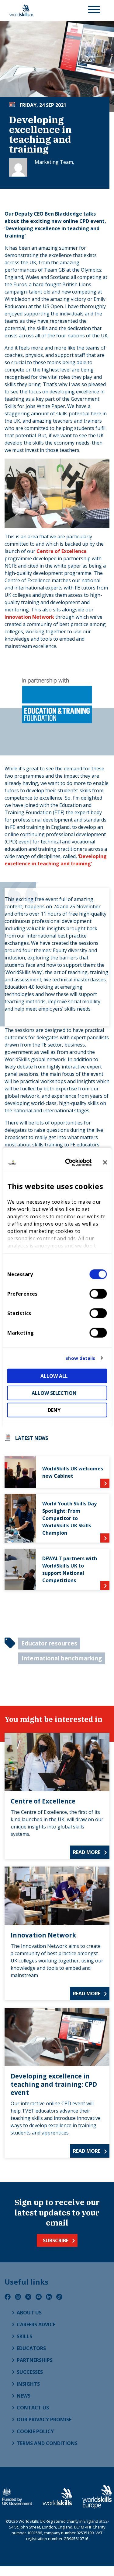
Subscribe (56, 2240)
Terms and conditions (47, 2443)
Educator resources (49, 1643)
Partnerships (35, 2360)
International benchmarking (62, 1658)
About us (29, 2313)
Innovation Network (29, 617)
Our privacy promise (44, 2419)
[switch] (98, 1293)
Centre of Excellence (62, 551)
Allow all (54, 1376)
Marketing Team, (54, 162)
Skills (24, 2336)
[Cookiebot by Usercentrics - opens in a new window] (68, 1163)
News (24, 2396)
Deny (54, 1410)
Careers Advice (36, 2324)
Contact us (33, 2408)
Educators (31, 2348)
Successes (30, 2372)
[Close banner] (105, 1163)
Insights (28, 2384)
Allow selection (54, 1393)
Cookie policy (35, 2431)
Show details (80, 1358)
